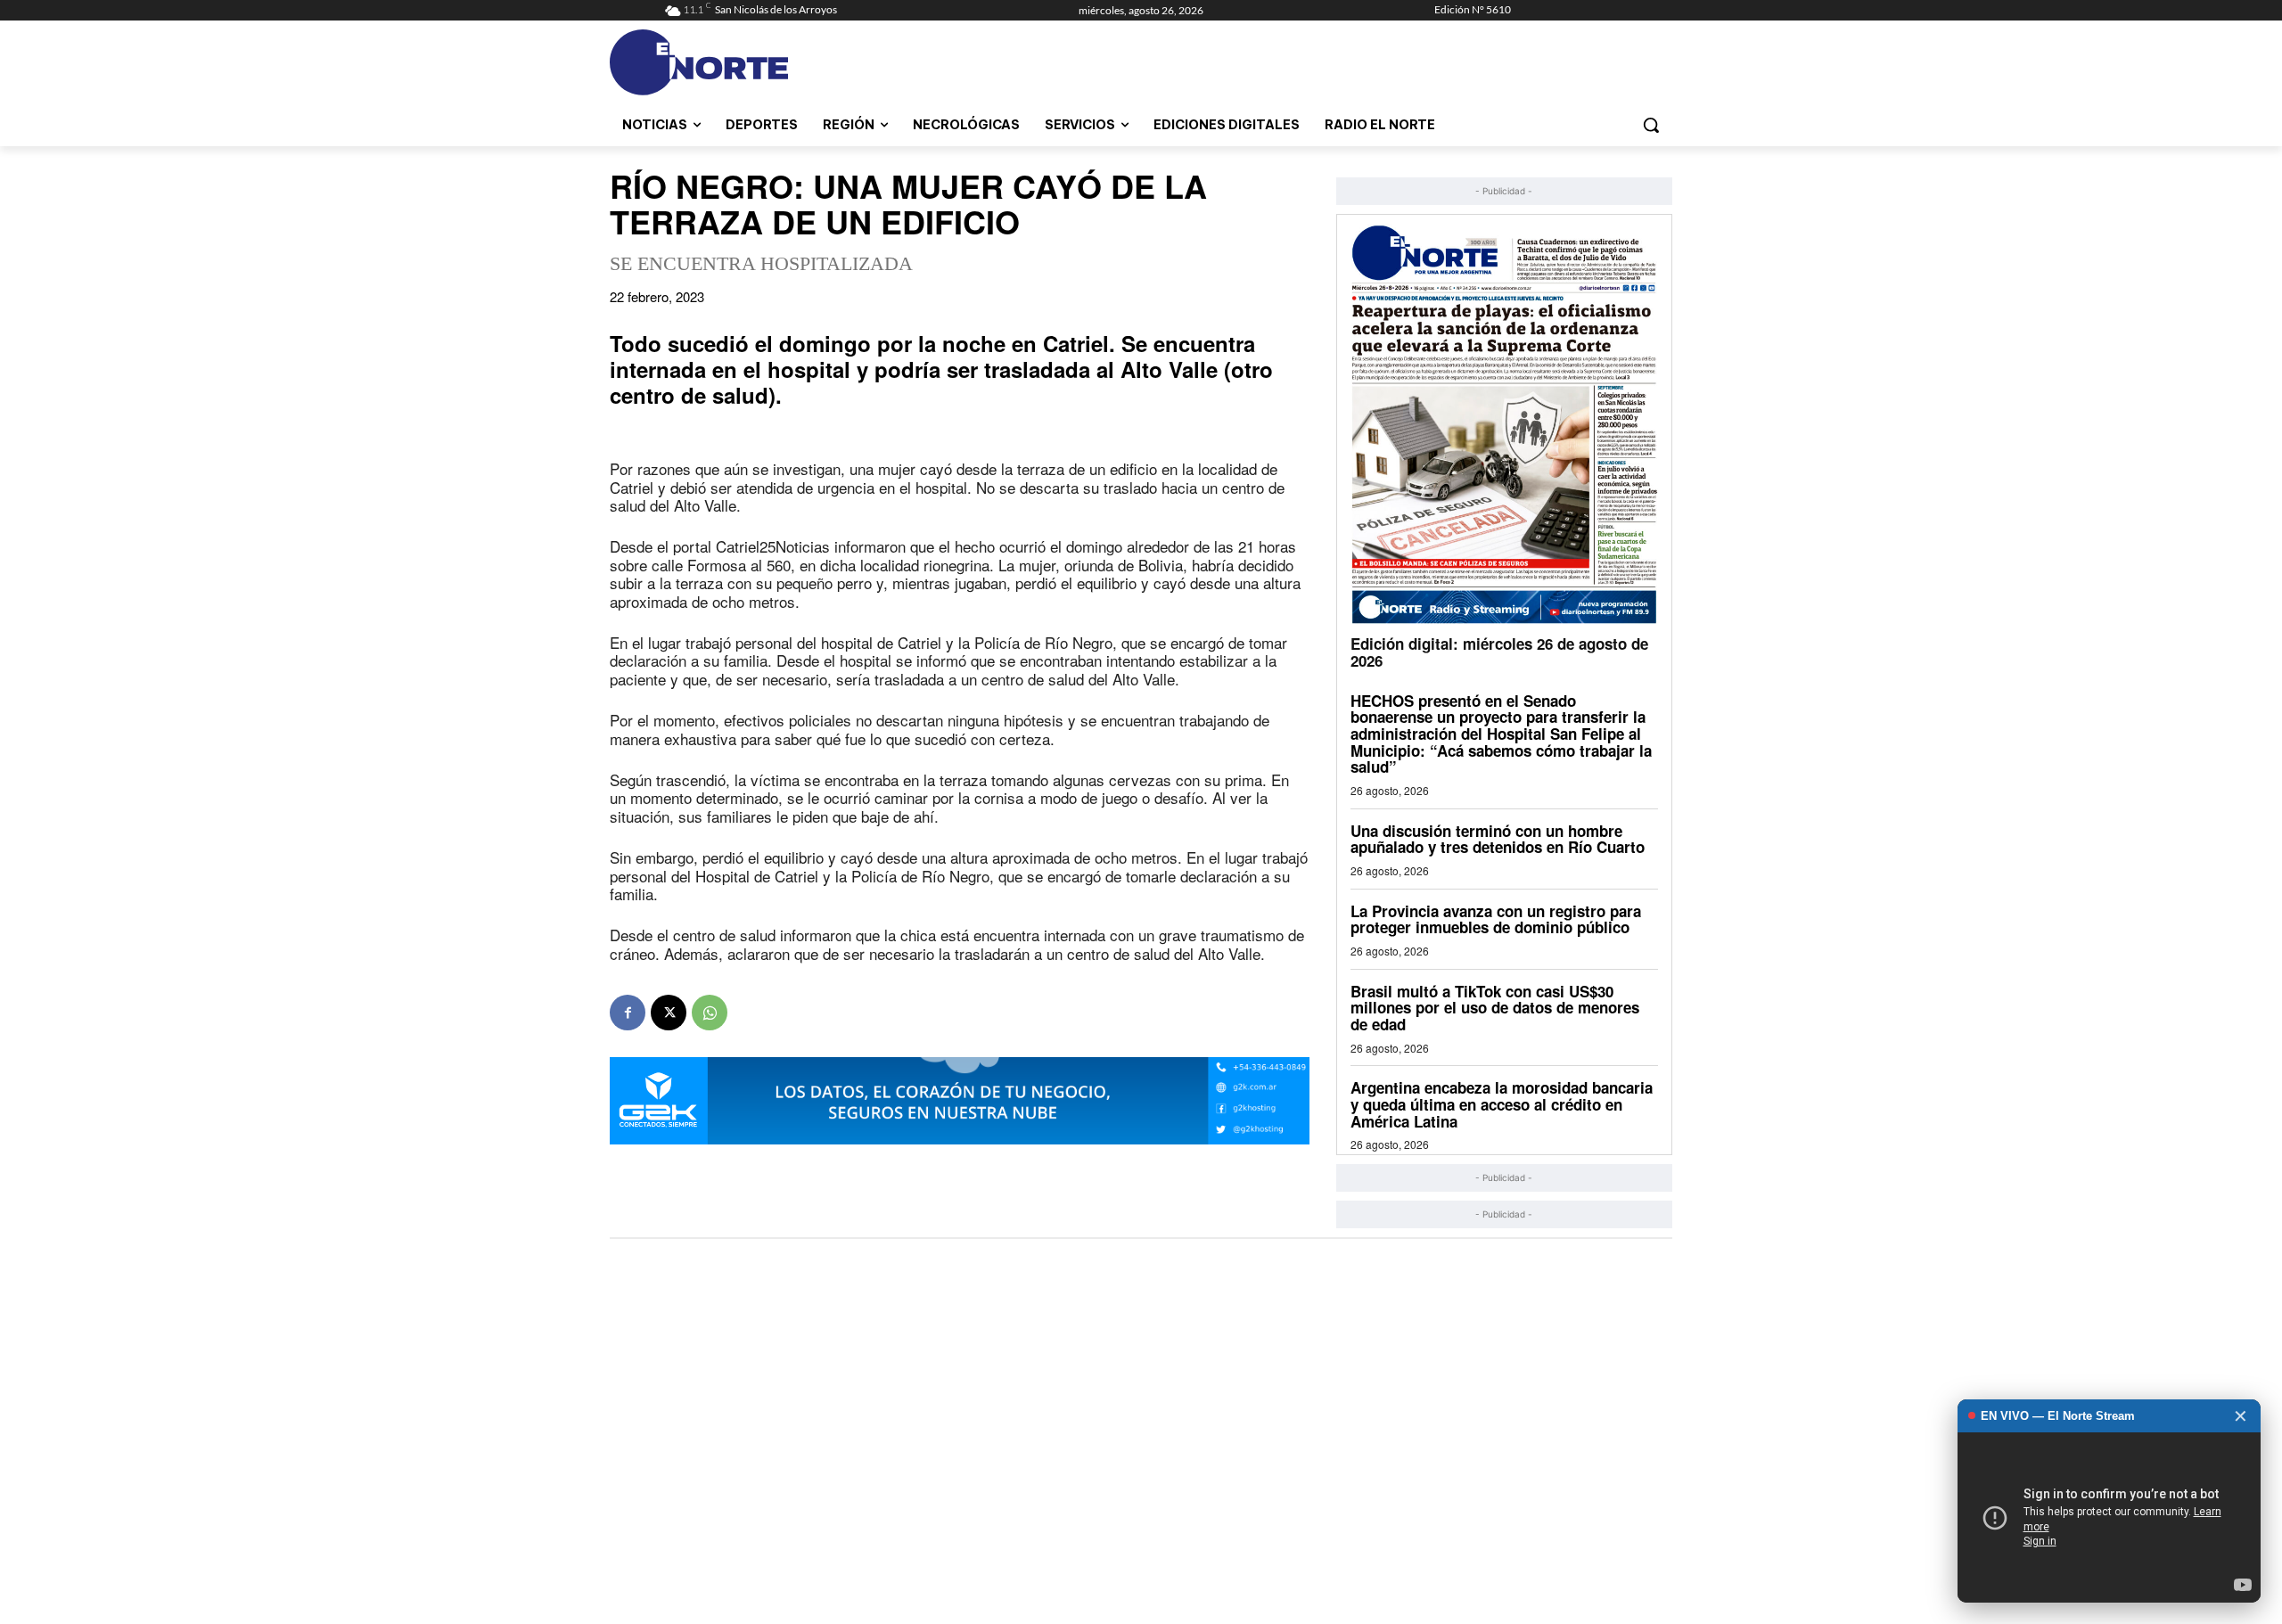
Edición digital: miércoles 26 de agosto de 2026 (1499, 652)
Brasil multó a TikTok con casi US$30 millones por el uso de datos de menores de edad (1495, 1008)
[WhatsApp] (710, 1013)
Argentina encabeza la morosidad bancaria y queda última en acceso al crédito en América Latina (1502, 1104)
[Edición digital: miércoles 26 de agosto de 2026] (1504, 424)
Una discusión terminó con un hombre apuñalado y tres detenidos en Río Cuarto (1498, 839)
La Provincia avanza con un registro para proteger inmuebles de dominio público (1496, 919)
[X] (669, 1013)
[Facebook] (628, 1013)
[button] (1651, 125)
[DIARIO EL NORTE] (769, 62)
